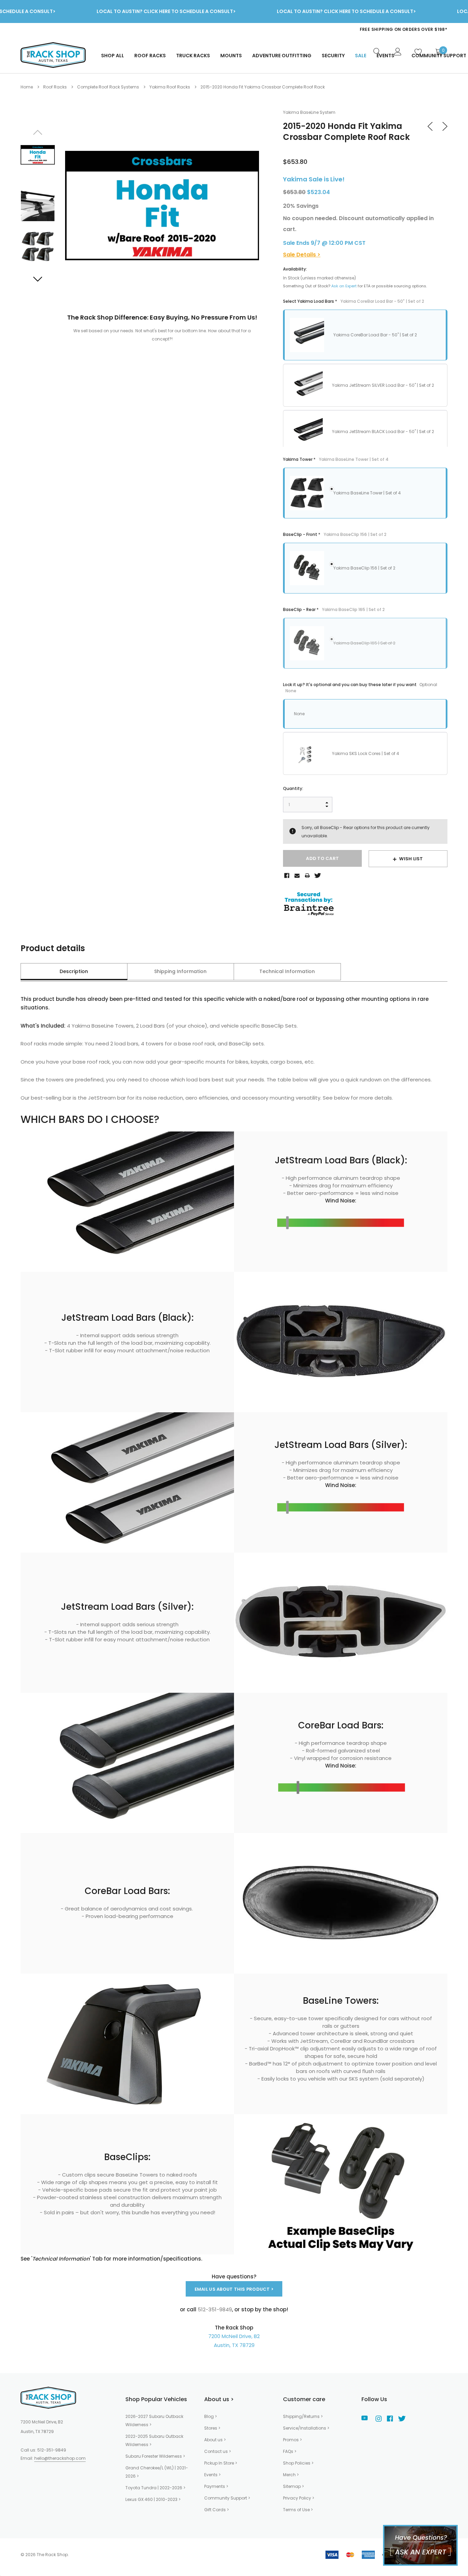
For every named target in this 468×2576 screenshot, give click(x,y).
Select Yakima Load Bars (354, 301)
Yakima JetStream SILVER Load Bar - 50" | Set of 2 (383, 385)
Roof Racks (150, 56)
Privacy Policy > (299, 2498)
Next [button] (38, 279)
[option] (310, 29)
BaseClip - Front (335, 534)
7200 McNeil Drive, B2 (234, 2336)
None (299, 714)
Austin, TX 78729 (234, 2345)
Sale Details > (302, 255)
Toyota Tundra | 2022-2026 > (155, 2488)
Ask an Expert (344, 286)
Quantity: (293, 788)
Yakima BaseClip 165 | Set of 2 (364, 643)
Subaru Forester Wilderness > (155, 2456)
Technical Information (287, 971)
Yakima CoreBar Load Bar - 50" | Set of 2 (375, 335)
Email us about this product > (234, 2289)
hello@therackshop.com (60, 2458)
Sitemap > (293, 2486)
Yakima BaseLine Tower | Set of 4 (367, 493)
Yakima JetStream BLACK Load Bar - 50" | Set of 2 (383, 432)
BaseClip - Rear (334, 609)
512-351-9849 (52, 2450)
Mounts (231, 56)
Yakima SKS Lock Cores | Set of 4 (366, 753)
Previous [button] (38, 132)
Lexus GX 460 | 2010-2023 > (153, 2499)
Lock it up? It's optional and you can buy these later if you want (360, 688)
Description (74, 971)
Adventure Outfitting (282, 56)
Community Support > (227, 2498)
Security (333, 56)
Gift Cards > (217, 2510)
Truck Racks (193, 56)
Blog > (211, 2416)
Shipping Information (180, 971)
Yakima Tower (336, 459)
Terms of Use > (298, 2510)
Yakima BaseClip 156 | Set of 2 (364, 568)
